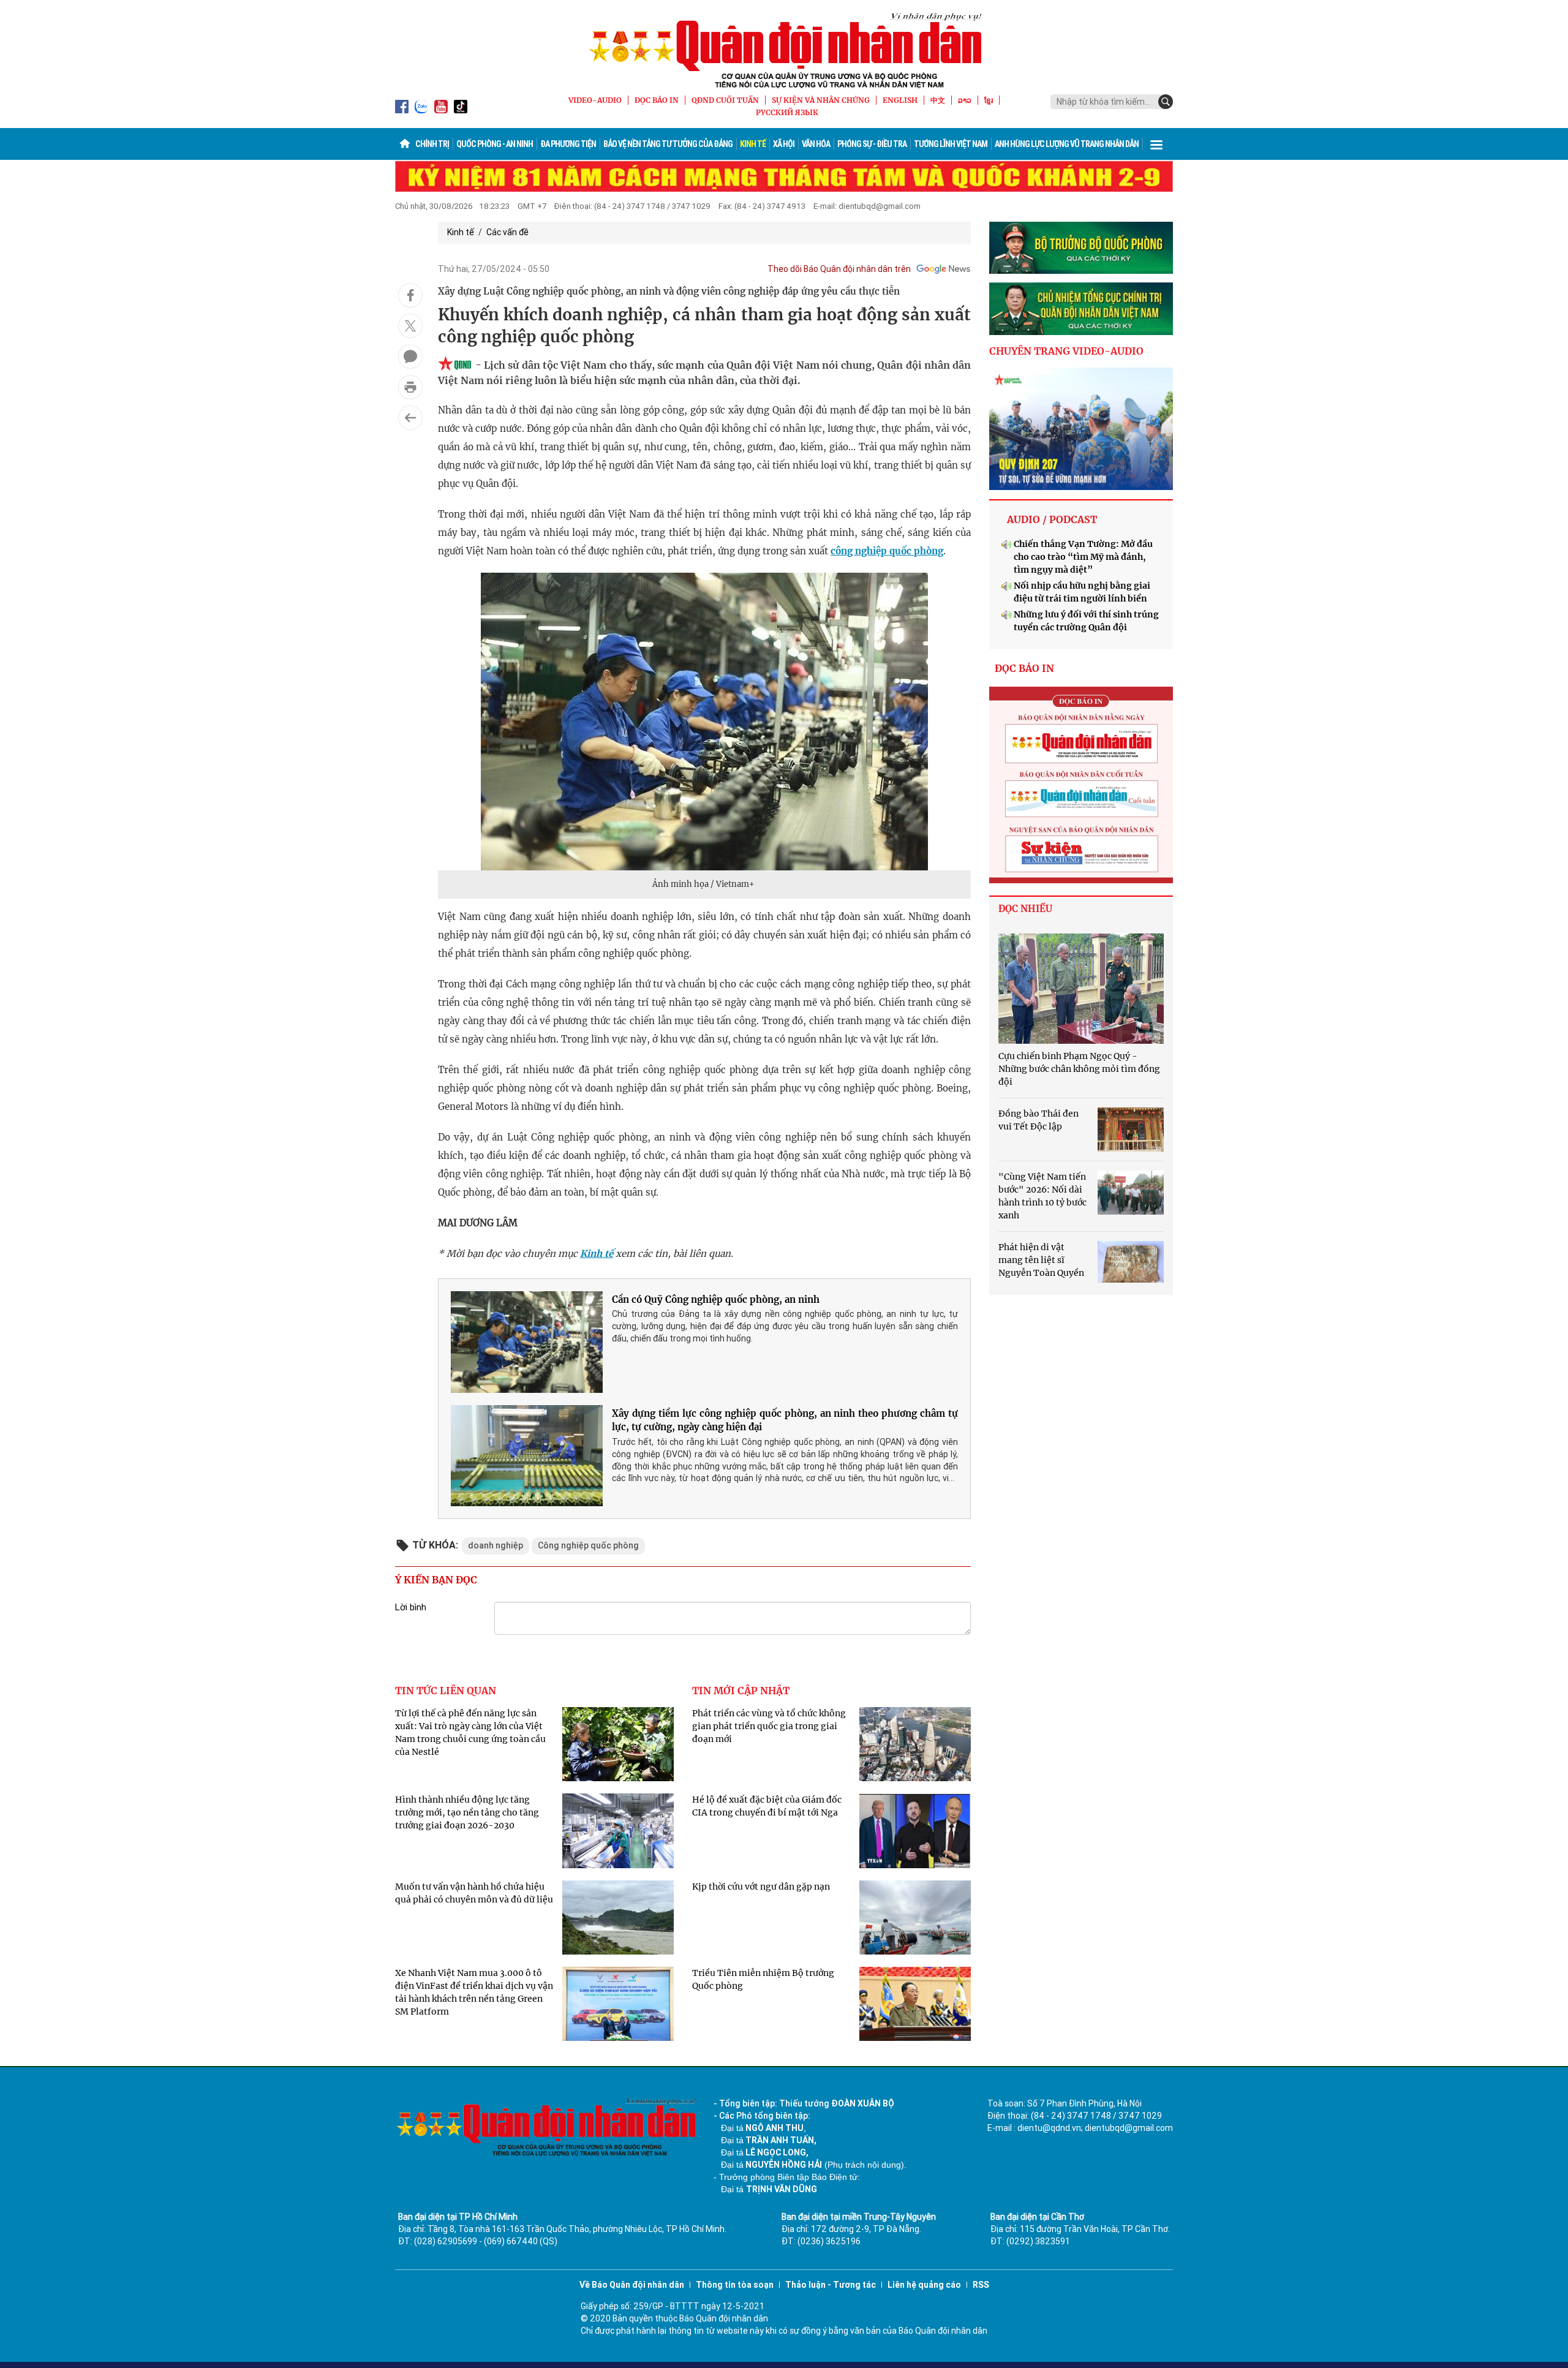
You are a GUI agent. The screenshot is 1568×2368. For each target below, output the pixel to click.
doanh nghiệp (496, 1545)
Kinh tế (753, 144)
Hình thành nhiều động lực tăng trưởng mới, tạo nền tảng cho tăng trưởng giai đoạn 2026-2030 (467, 1812)
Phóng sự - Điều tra (872, 144)
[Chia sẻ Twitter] (410, 326)
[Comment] (410, 356)
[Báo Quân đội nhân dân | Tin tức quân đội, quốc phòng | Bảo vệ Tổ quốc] (784, 50)
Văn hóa (816, 144)
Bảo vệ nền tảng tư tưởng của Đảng (668, 144)
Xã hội (784, 144)
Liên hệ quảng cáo (924, 2285)
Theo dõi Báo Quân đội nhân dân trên (839, 269)
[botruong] (1081, 248)
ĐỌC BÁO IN (657, 100)
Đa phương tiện (568, 144)
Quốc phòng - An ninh (495, 144)
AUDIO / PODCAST (1052, 519)
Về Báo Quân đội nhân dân (632, 2285)
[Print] (410, 387)
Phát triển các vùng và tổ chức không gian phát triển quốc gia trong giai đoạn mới (769, 1726)
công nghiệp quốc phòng (887, 551)
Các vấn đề (507, 232)
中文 (938, 100)
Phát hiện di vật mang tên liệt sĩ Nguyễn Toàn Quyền (1041, 1260)
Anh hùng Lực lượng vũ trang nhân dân (1067, 144)
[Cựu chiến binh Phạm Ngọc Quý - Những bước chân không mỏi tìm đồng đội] (1081, 989)
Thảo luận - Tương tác (831, 2285)
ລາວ (965, 100)
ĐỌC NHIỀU (1025, 909)
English (900, 100)
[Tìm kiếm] (1166, 102)
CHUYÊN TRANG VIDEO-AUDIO (1066, 351)
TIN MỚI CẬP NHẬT (741, 1691)
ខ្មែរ (989, 100)
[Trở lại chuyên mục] (410, 418)
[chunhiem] (1081, 309)
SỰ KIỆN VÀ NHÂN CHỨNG (821, 100)
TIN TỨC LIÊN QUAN (446, 1691)
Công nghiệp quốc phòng (588, 1545)
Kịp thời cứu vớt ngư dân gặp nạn (761, 1887)
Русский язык (787, 112)
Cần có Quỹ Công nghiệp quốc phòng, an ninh (716, 1299)
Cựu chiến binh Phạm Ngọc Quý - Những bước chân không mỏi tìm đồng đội (1079, 1069)
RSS (981, 2285)
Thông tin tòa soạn (735, 2285)
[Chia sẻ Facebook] (410, 295)
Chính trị (432, 144)
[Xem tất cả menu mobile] (1156, 144)
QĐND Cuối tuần (725, 100)
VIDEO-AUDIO (595, 100)
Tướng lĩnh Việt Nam (951, 144)
